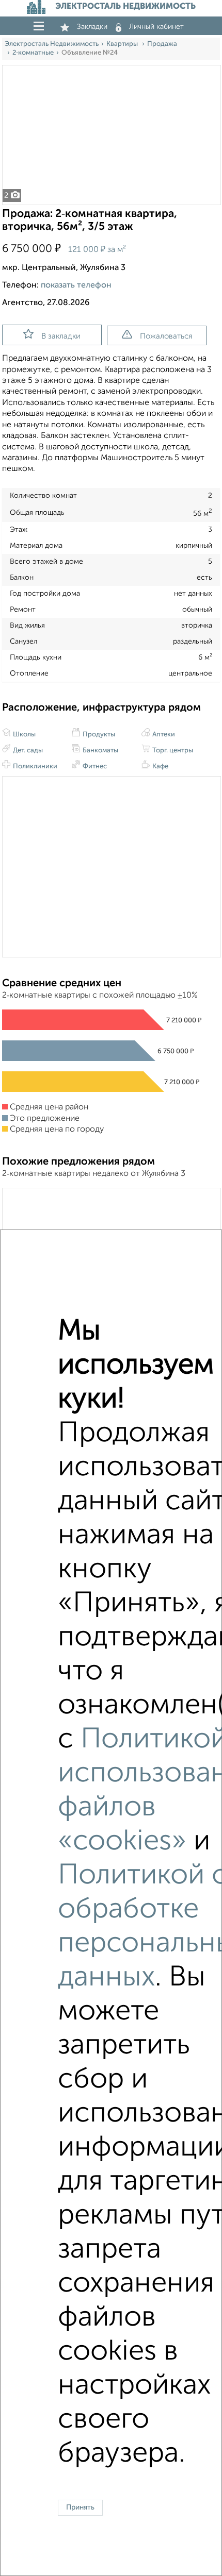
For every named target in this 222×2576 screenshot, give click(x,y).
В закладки (61, 336)
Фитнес (94, 767)
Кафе (160, 767)
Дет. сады (27, 751)
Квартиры (123, 44)
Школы (23, 735)
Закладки (92, 27)
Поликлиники (34, 767)
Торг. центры (172, 751)
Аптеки (163, 735)
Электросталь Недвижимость (52, 44)
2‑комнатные (33, 53)
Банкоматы (100, 751)
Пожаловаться (166, 336)
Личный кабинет (156, 27)
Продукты (98, 735)
